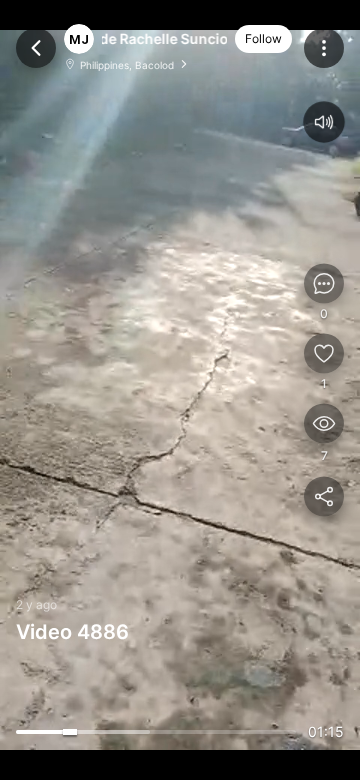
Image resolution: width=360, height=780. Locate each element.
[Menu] (324, 48)
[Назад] (36, 48)
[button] (164, 39)
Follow (263, 38)
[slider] (156, 732)
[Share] (324, 497)
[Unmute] (324, 122)
